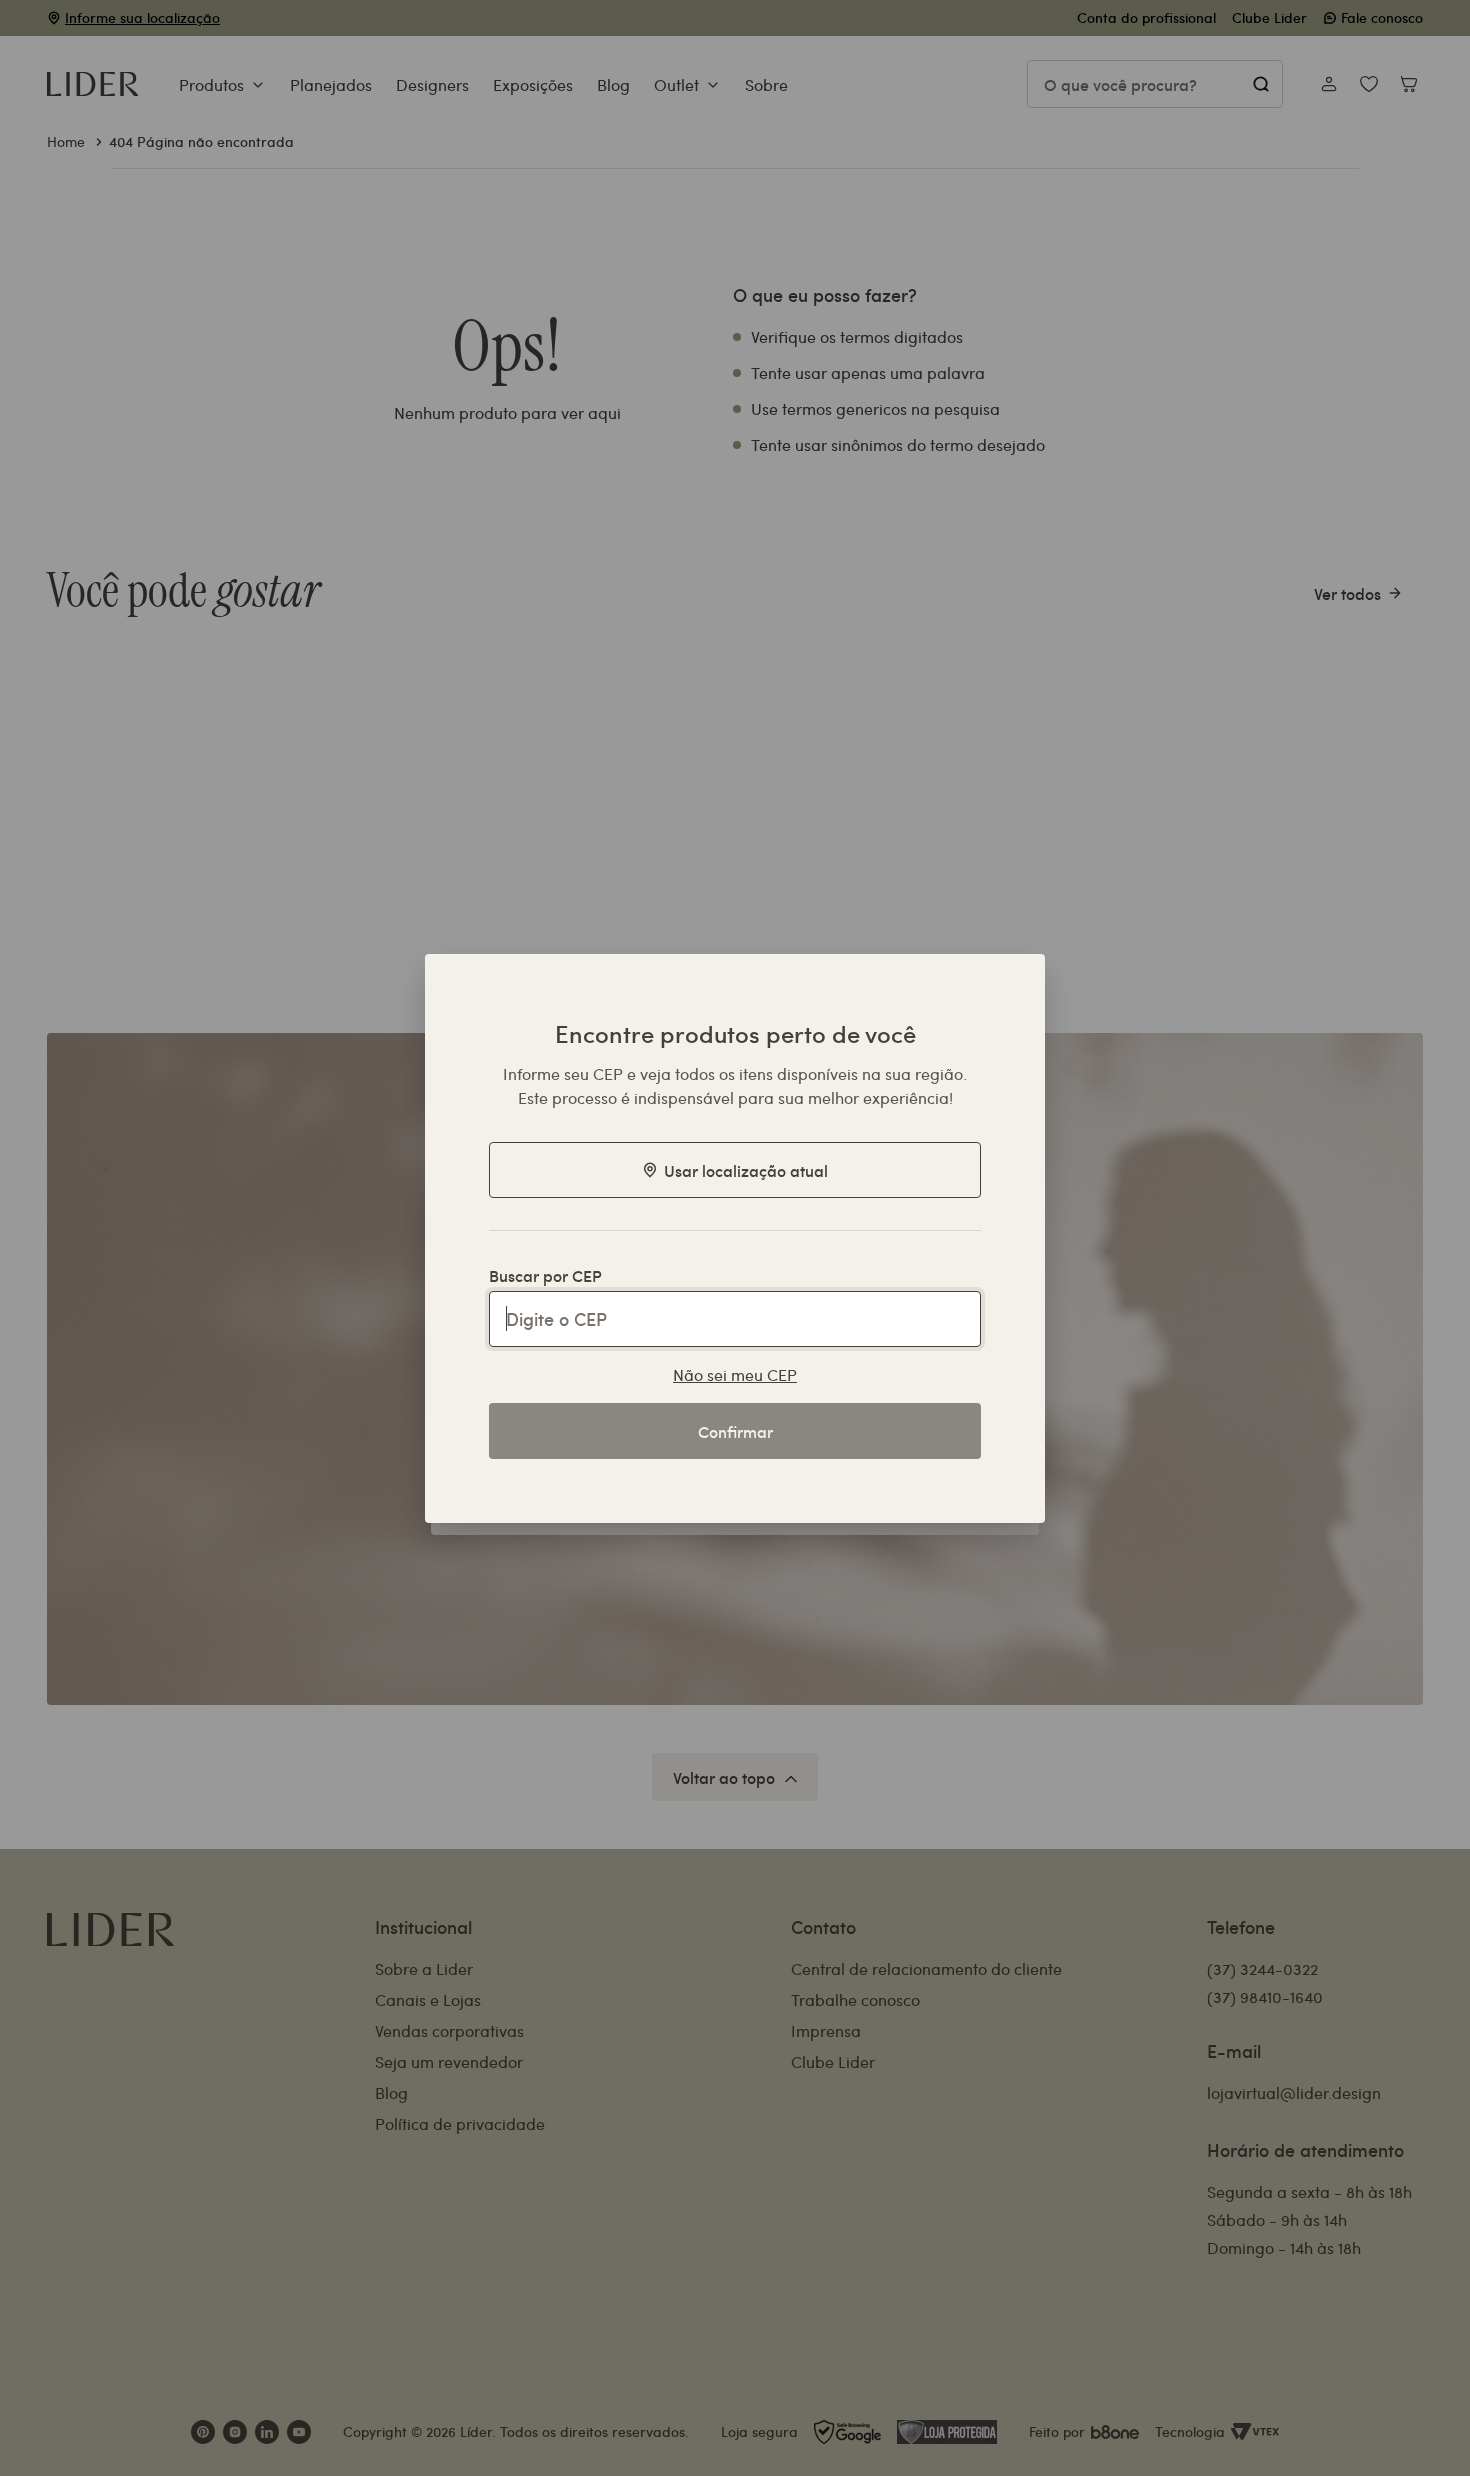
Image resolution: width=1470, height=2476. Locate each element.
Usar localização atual (746, 1170)
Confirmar (735, 1431)
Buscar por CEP (545, 1275)
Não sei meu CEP (735, 1374)
